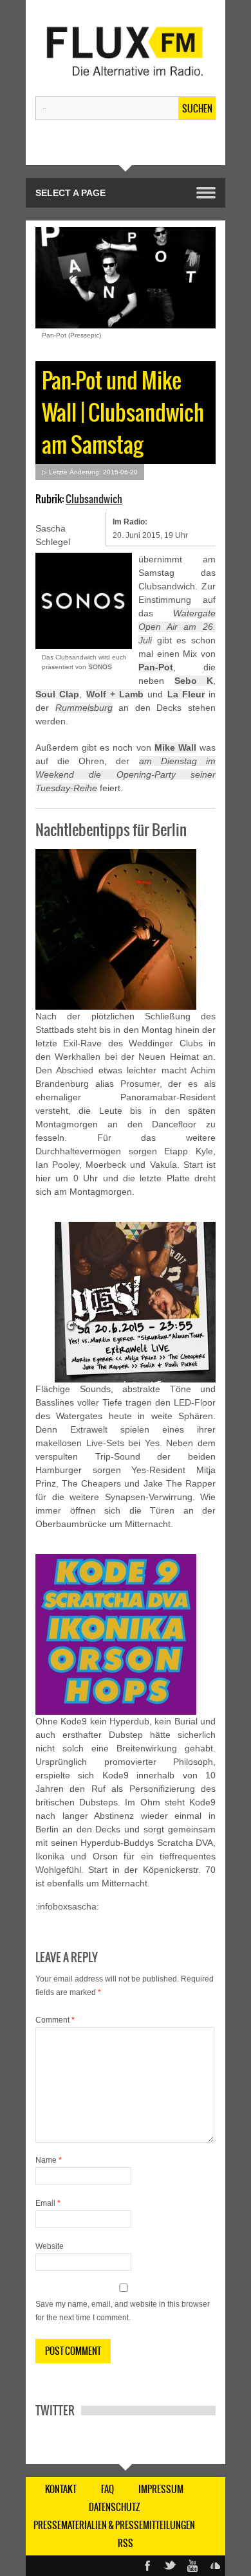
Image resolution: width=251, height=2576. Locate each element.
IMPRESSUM (161, 2489)
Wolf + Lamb (115, 694)
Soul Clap (57, 694)
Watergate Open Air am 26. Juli (177, 627)
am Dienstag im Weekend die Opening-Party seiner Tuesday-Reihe (126, 774)
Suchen (197, 109)
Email (48, 2203)
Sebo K (194, 681)
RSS (126, 2543)
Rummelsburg (84, 708)
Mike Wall (175, 747)
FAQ (107, 2489)
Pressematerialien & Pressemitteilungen (114, 2525)
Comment (55, 2020)
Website (50, 2246)
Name (49, 2160)
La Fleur (186, 694)
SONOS (100, 667)
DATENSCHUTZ (115, 2507)
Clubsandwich (94, 499)
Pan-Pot (156, 667)
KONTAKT (61, 2489)
